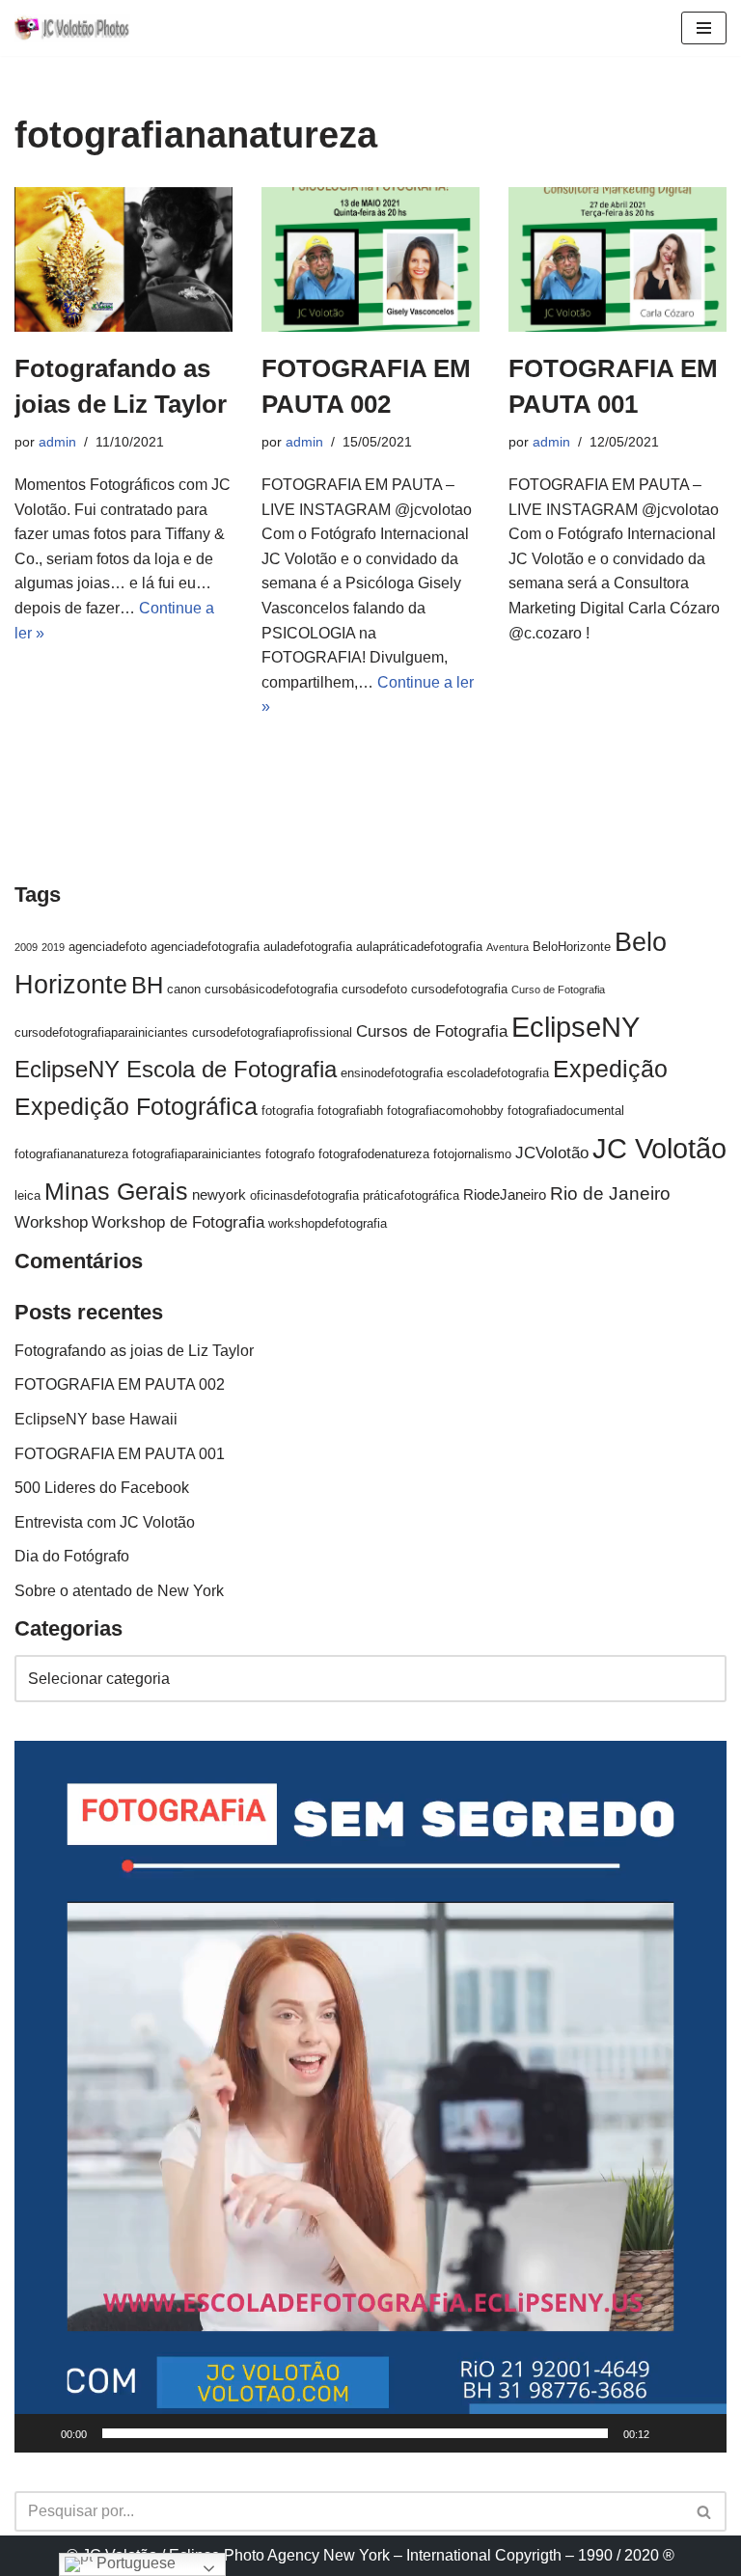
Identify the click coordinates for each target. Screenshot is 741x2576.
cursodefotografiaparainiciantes (101, 1032)
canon (184, 989)
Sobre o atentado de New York (119, 1591)
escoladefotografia (498, 1073)
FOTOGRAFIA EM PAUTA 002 (120, 1384)
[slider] (355, 2433)
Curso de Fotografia (558, 990)
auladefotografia (308, 947)
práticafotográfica (411, 1195)
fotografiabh (350, 1111)
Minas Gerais (116, 1191)
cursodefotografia (459, 989)
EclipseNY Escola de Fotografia (176, 1069)
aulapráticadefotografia (419, 947)
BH (147, 985)
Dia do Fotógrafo (72, 1556)
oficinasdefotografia (304, 1195)
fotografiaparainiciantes (197, 1154)
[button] (370, 2097)
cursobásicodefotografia (271, 989)
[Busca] (705, 2511)
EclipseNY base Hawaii (96, 1419)
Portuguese (134, 2563)
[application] (370, 2097)
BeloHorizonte (572, 947)
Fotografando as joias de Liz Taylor (134, 1351)
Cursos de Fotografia (432, 1031)
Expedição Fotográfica (136, 1107)
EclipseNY (576, 1027)
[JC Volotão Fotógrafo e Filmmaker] (72, 28)
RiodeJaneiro (505, 1194)
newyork (219, 1194)
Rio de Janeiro (610, 1193)
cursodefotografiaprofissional (272, 1032)
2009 (26, 947)
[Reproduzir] (40, 2433)
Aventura (508, 947)
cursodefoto (374, 989)
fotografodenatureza (374, 1154)
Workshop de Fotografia (178, 1222)
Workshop (51, 1222)
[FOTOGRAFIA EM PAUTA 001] (617, 260)
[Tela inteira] (701, 2433)
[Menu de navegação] (704, 28)
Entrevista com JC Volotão (105, 1522)
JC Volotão (659, 1148)
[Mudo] (671, 2433)
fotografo (290, 1154)
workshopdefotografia (328, 1223)
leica (27, 1195)
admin (57, 442)
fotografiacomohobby (445, 1111)
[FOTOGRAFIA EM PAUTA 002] (370, 260)
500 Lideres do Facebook (102, 1488)
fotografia (288, 1111)
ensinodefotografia (392, 1073)
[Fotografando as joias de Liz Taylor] (123, 260)
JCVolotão (552, 1153)
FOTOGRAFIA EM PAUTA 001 (120, 1454)
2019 (53, 947)
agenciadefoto (108, 947)
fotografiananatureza (71, 1154)
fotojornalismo (472, 1154)
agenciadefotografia (205, 947)
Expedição (610, 1069)
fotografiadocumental (566, 1111)
